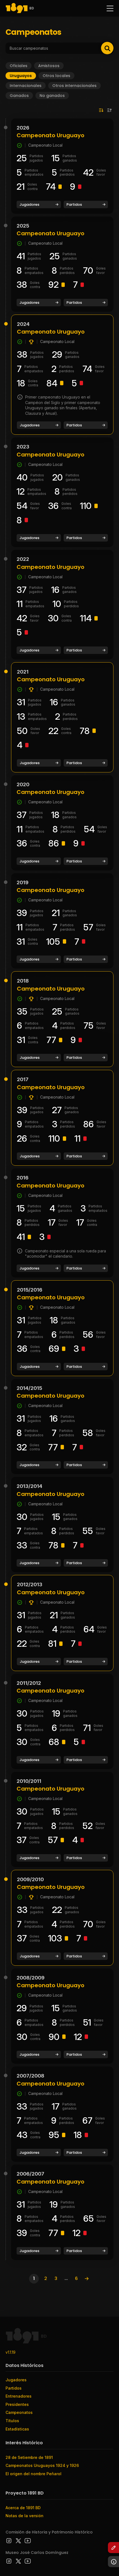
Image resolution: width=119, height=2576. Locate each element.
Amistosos (49, 66)
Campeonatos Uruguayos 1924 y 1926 (42, 2465)
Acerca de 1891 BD (23, 2508)
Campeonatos (19, 2412)
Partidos (74, 204)
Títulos (12, 2421)
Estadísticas (17, 2429)
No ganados (52, 96)
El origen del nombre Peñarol (33, 2474)
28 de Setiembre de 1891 (29, 2457)
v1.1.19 (11, 2352)
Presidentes (17, 2404)
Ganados (19, 96)
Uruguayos (21, 76)
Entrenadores (19, 2396)
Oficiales (19, 66)
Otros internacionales (74, 86)
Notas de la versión (24, 2516)
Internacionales (26, 86)
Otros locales (56, 76)
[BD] (17, 8)
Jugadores (29, 204)
